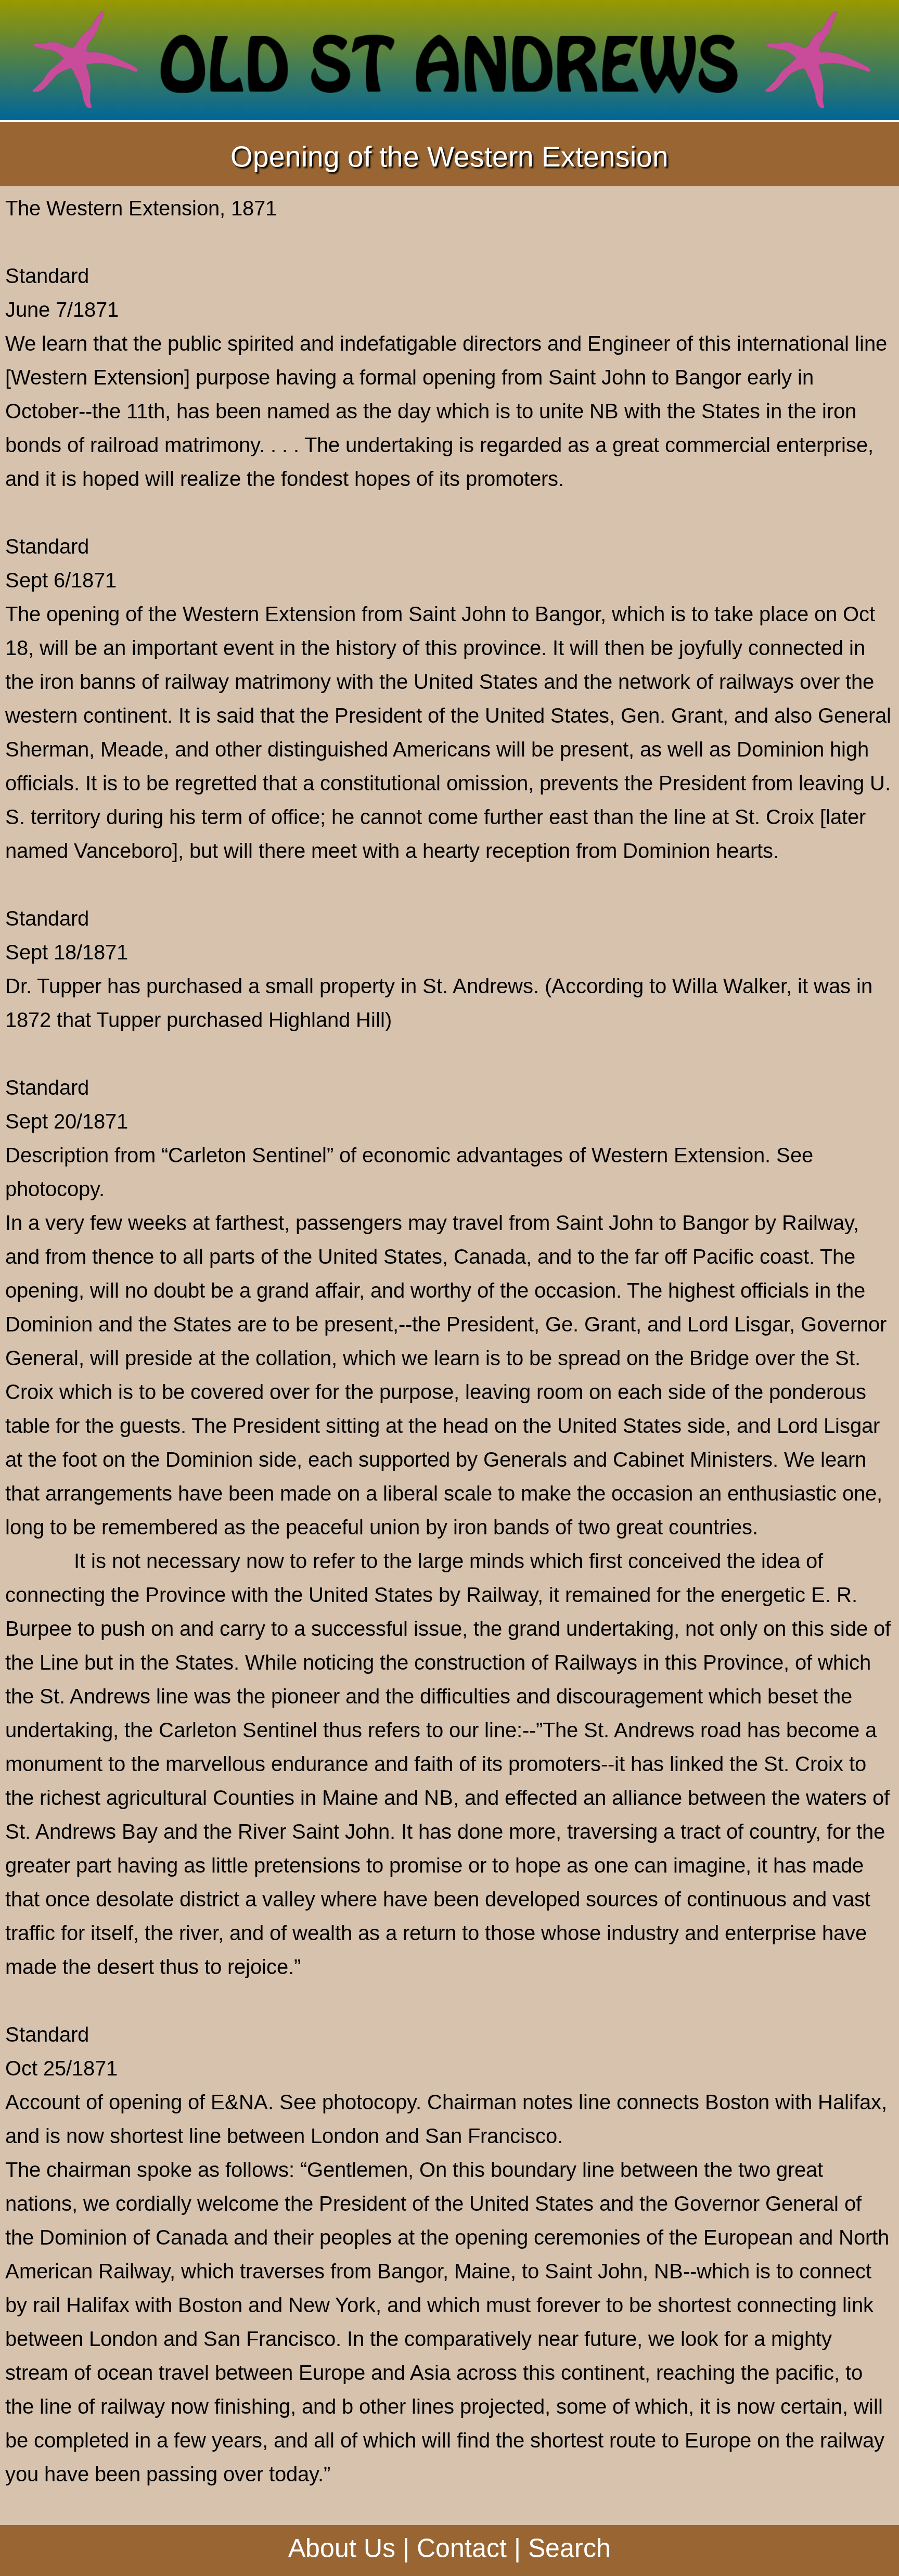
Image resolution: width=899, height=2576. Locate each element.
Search (569, 2548)
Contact (462, 2548)
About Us (342, 2548)
